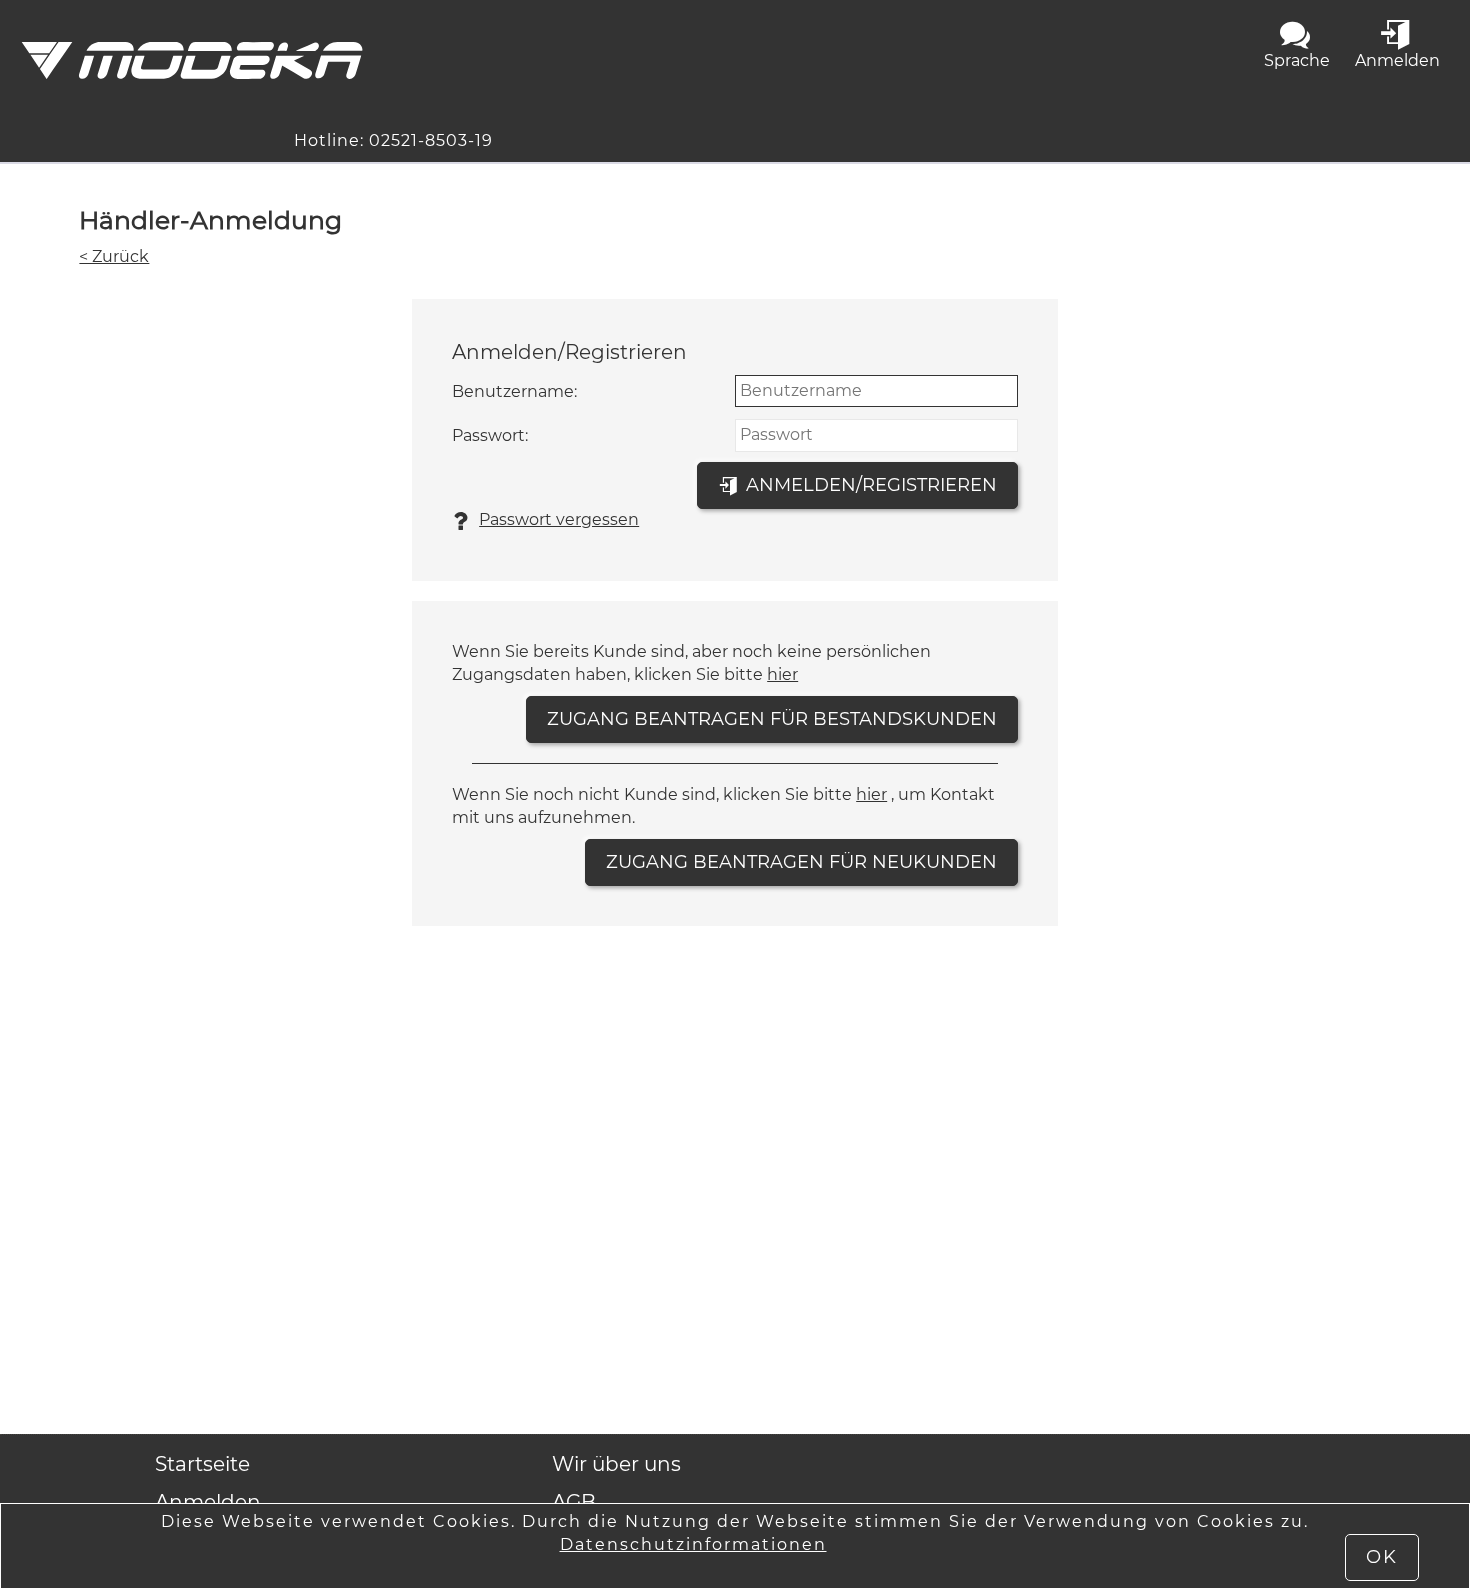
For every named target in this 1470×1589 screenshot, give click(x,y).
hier (782, 674)
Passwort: (490, 435)
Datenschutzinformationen (693, 1544)
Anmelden (208, 1502)
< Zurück (114, 256)
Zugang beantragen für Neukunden (801, 862)
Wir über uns (616, 1464)
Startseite (202, 1464)
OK (1382, 1557)
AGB (574, 1502)
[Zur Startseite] (191, 60)
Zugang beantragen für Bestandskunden (772, 719)
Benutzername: (514, 391)
